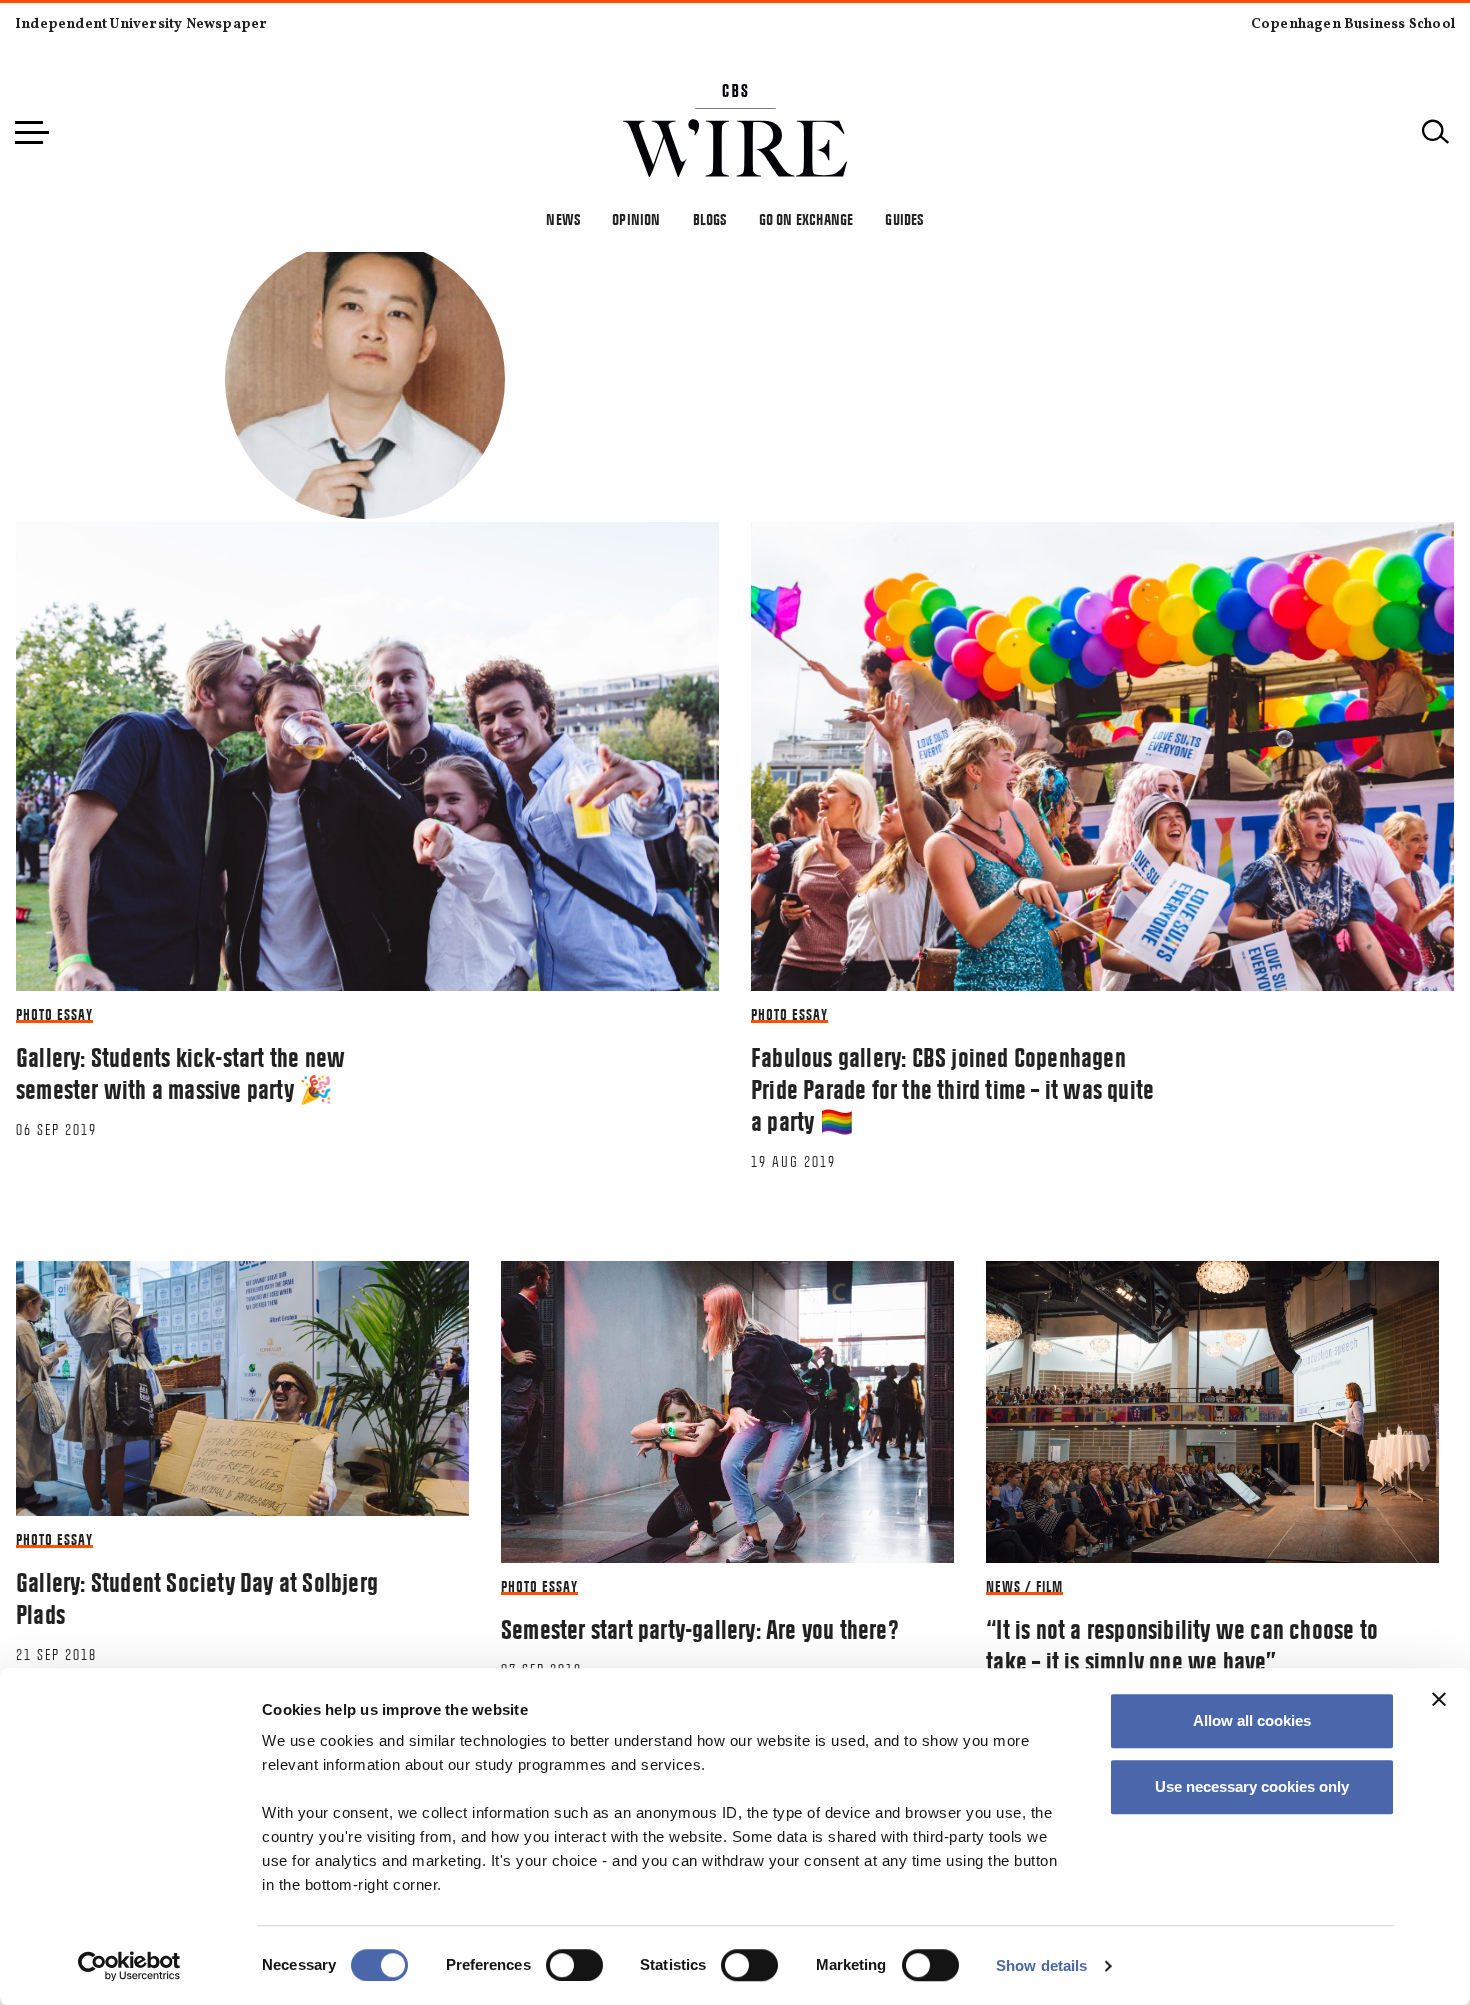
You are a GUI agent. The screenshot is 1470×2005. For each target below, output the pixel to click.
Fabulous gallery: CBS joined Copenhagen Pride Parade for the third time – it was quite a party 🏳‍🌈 (952, 1090)
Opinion (636, 219)
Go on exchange (806, 219)
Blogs (710, 219)
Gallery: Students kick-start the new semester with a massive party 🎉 (180, 1074)
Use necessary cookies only (1252, 1786)
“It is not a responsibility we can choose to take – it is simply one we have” (1182, 1646)
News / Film (1024, 1587)
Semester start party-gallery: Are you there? (700, 1630)
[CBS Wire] (735, 95)
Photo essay (54, 1015)
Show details (1041, 1965)
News (563, 219)
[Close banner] (1439, 1699)
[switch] (574, 1965)
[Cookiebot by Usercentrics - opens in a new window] (129, 1966)
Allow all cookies (1252, 1720)
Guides (904, 219)
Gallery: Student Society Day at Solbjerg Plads (197, 1599)
